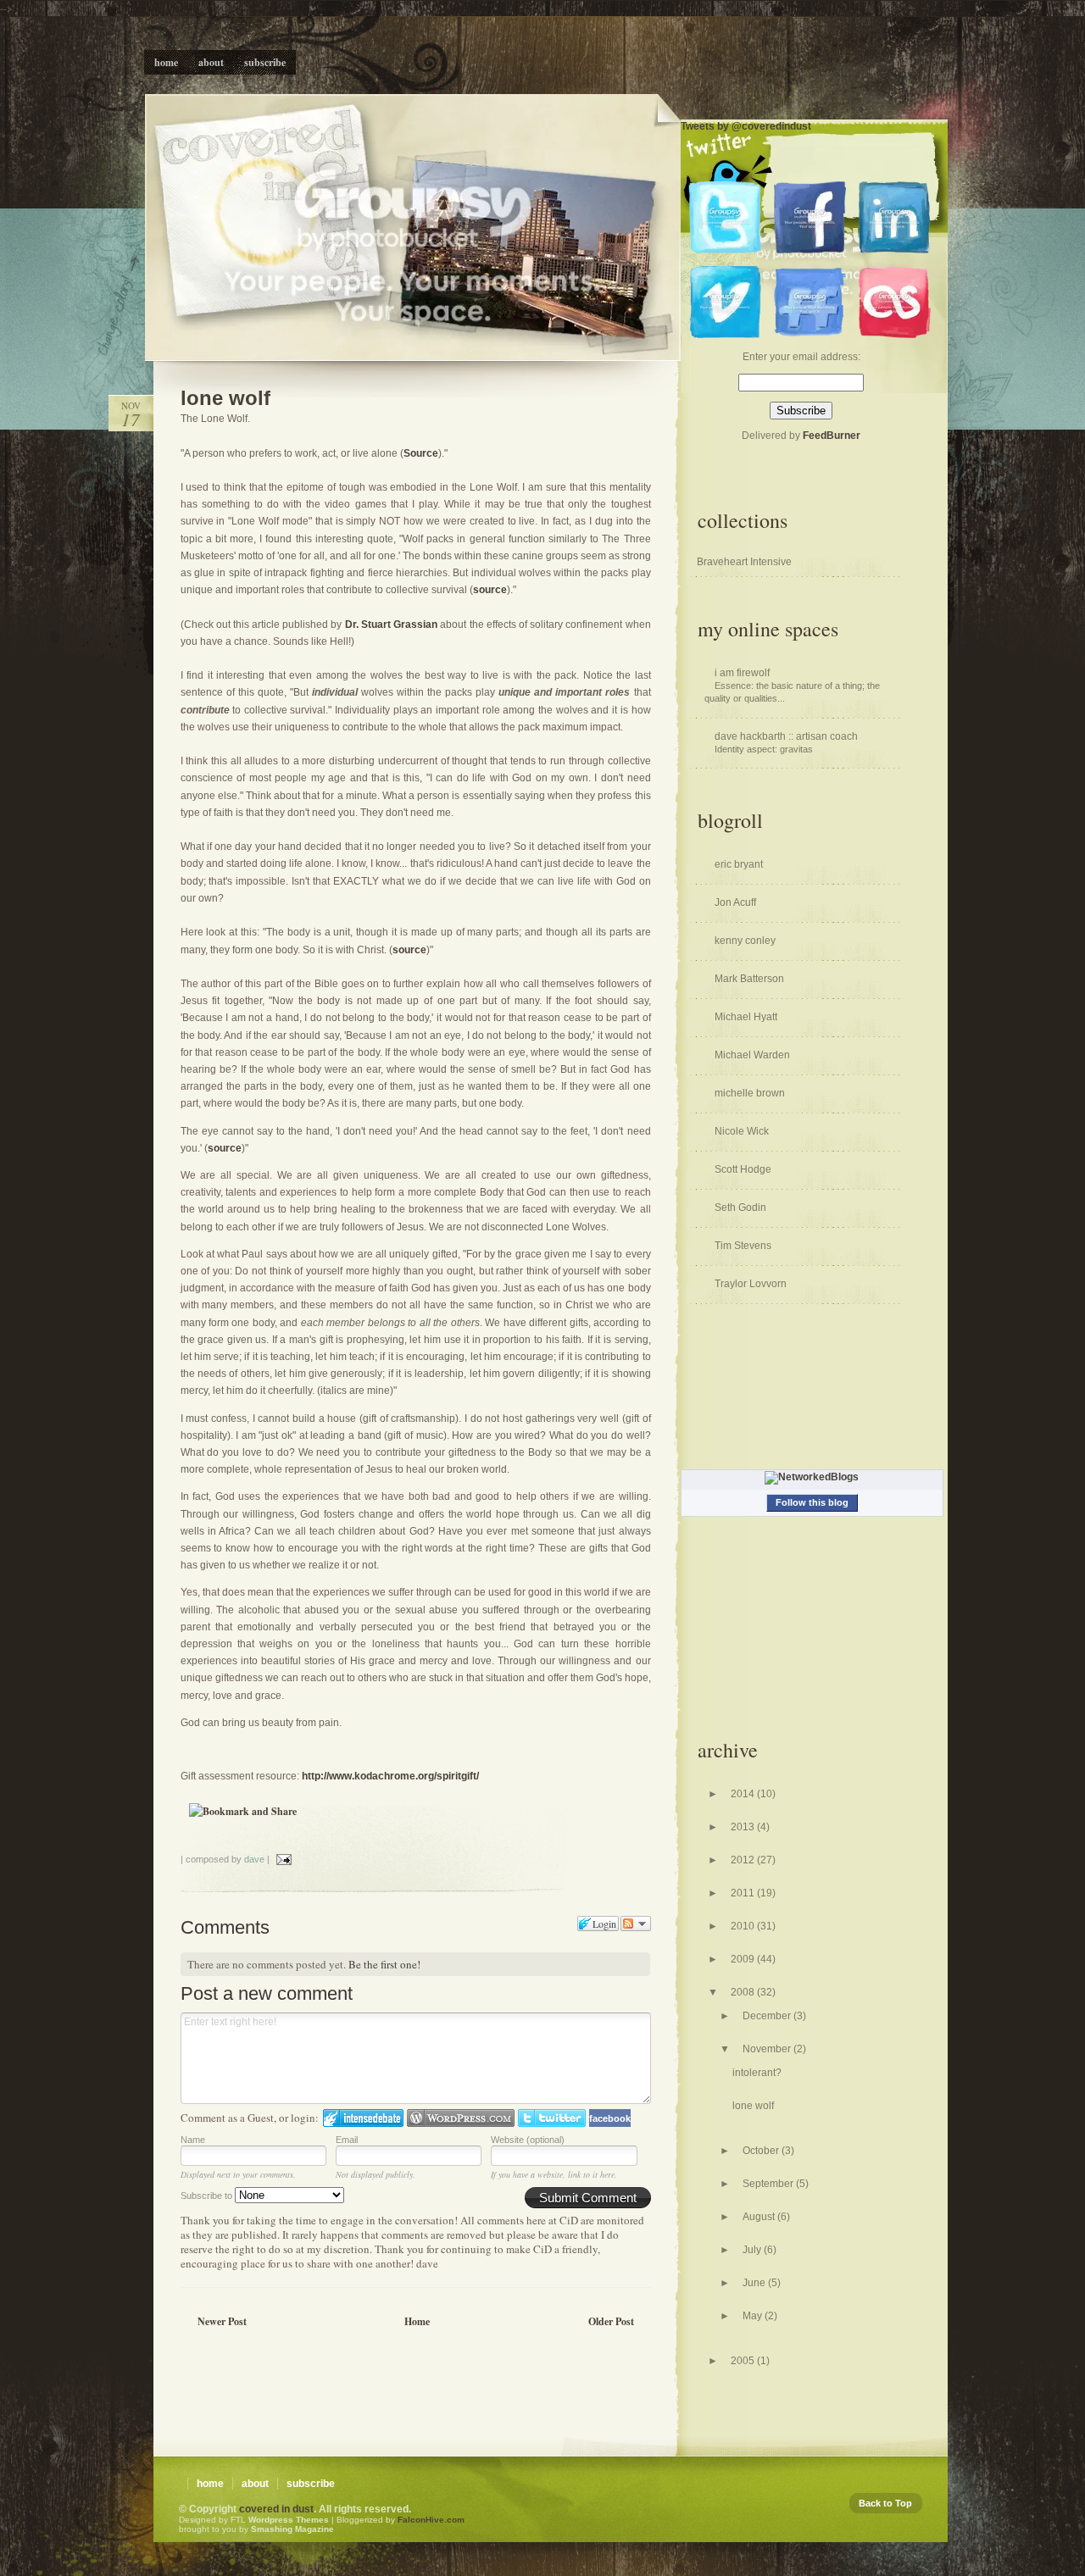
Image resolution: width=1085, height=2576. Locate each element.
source (490, 590)
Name (193, 2140)
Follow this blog (812, 1502)
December (768, 2016)
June (755, 2283)
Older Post (611, 2321)
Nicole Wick (742, 1131)
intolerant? (757, 2073)
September (769, 2184)
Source (421, 453)
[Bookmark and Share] (243, 1811)
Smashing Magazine (292, 2529)
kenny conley (745, 941)
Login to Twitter (552, 2118)
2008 (744, 1992)
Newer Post (222, 2321)
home (210, 2484)
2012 (744, 1860)
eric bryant (739, 864)
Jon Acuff (735, 902)
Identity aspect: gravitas (764, 749)
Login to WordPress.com (461, 2118)
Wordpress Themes (289, 2520)
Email (347, 2140)
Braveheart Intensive (744, 562)
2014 (744, 1794)
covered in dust (276, 2509)
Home (417, 2321)
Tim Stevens (743, 1246)
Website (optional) (528, 2140)
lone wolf (225, 398)
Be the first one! (384, 1964)
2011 (744, 1893)
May (754, 2316)
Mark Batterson (749, 979)
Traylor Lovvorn (751, 1284)
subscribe (311, 2484)
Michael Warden (752, 1055)
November (768, 2049)
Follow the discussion (636, 1924)
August (760, 2217)
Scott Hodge (743, 1169)
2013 (744, 1827)
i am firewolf (742, 673)
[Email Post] (282, 1859)
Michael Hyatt (746, 1017)
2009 (744, 1959)
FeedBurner (832, 436)
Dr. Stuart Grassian (390, 625)
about (255, 2484)
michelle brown (750, 1093)
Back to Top (885, 2503)
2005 (744, 2361)
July (753, 2250)
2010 (744, 1926)
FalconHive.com (431, 2520)
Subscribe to (208, 2196)
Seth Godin (740, 1207)
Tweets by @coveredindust (746, 126)
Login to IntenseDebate (363, 2118)
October (762, 2151)
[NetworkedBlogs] (812, 1477)
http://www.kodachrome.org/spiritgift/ (390, 1776)
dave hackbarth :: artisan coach (786, 736)
